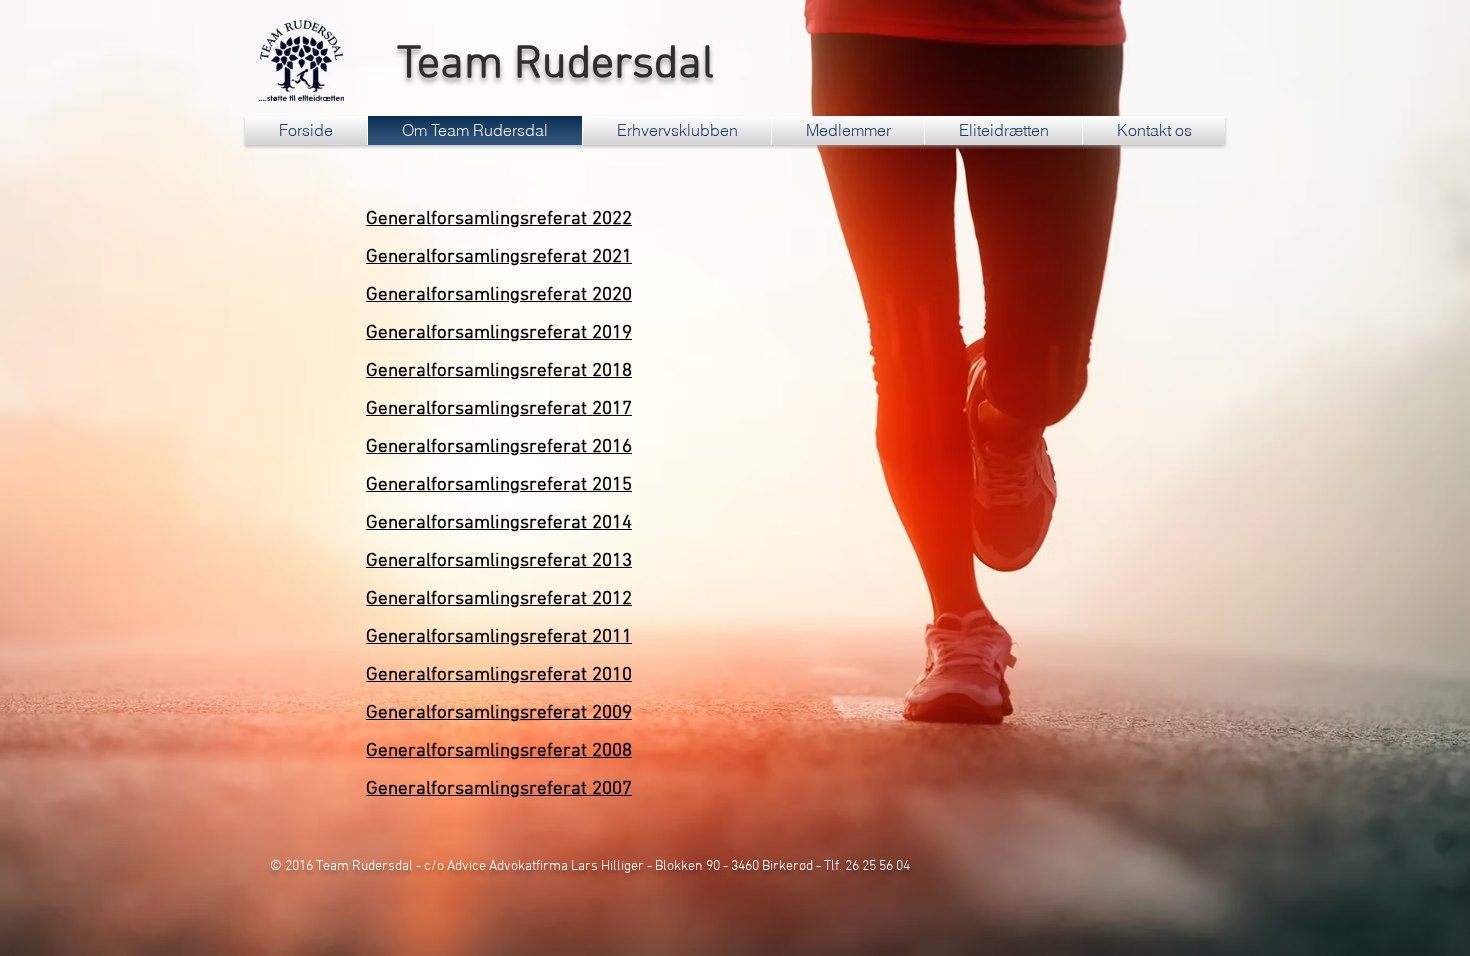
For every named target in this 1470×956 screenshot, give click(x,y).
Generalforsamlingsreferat (476, 485)
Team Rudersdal (550, 65)
